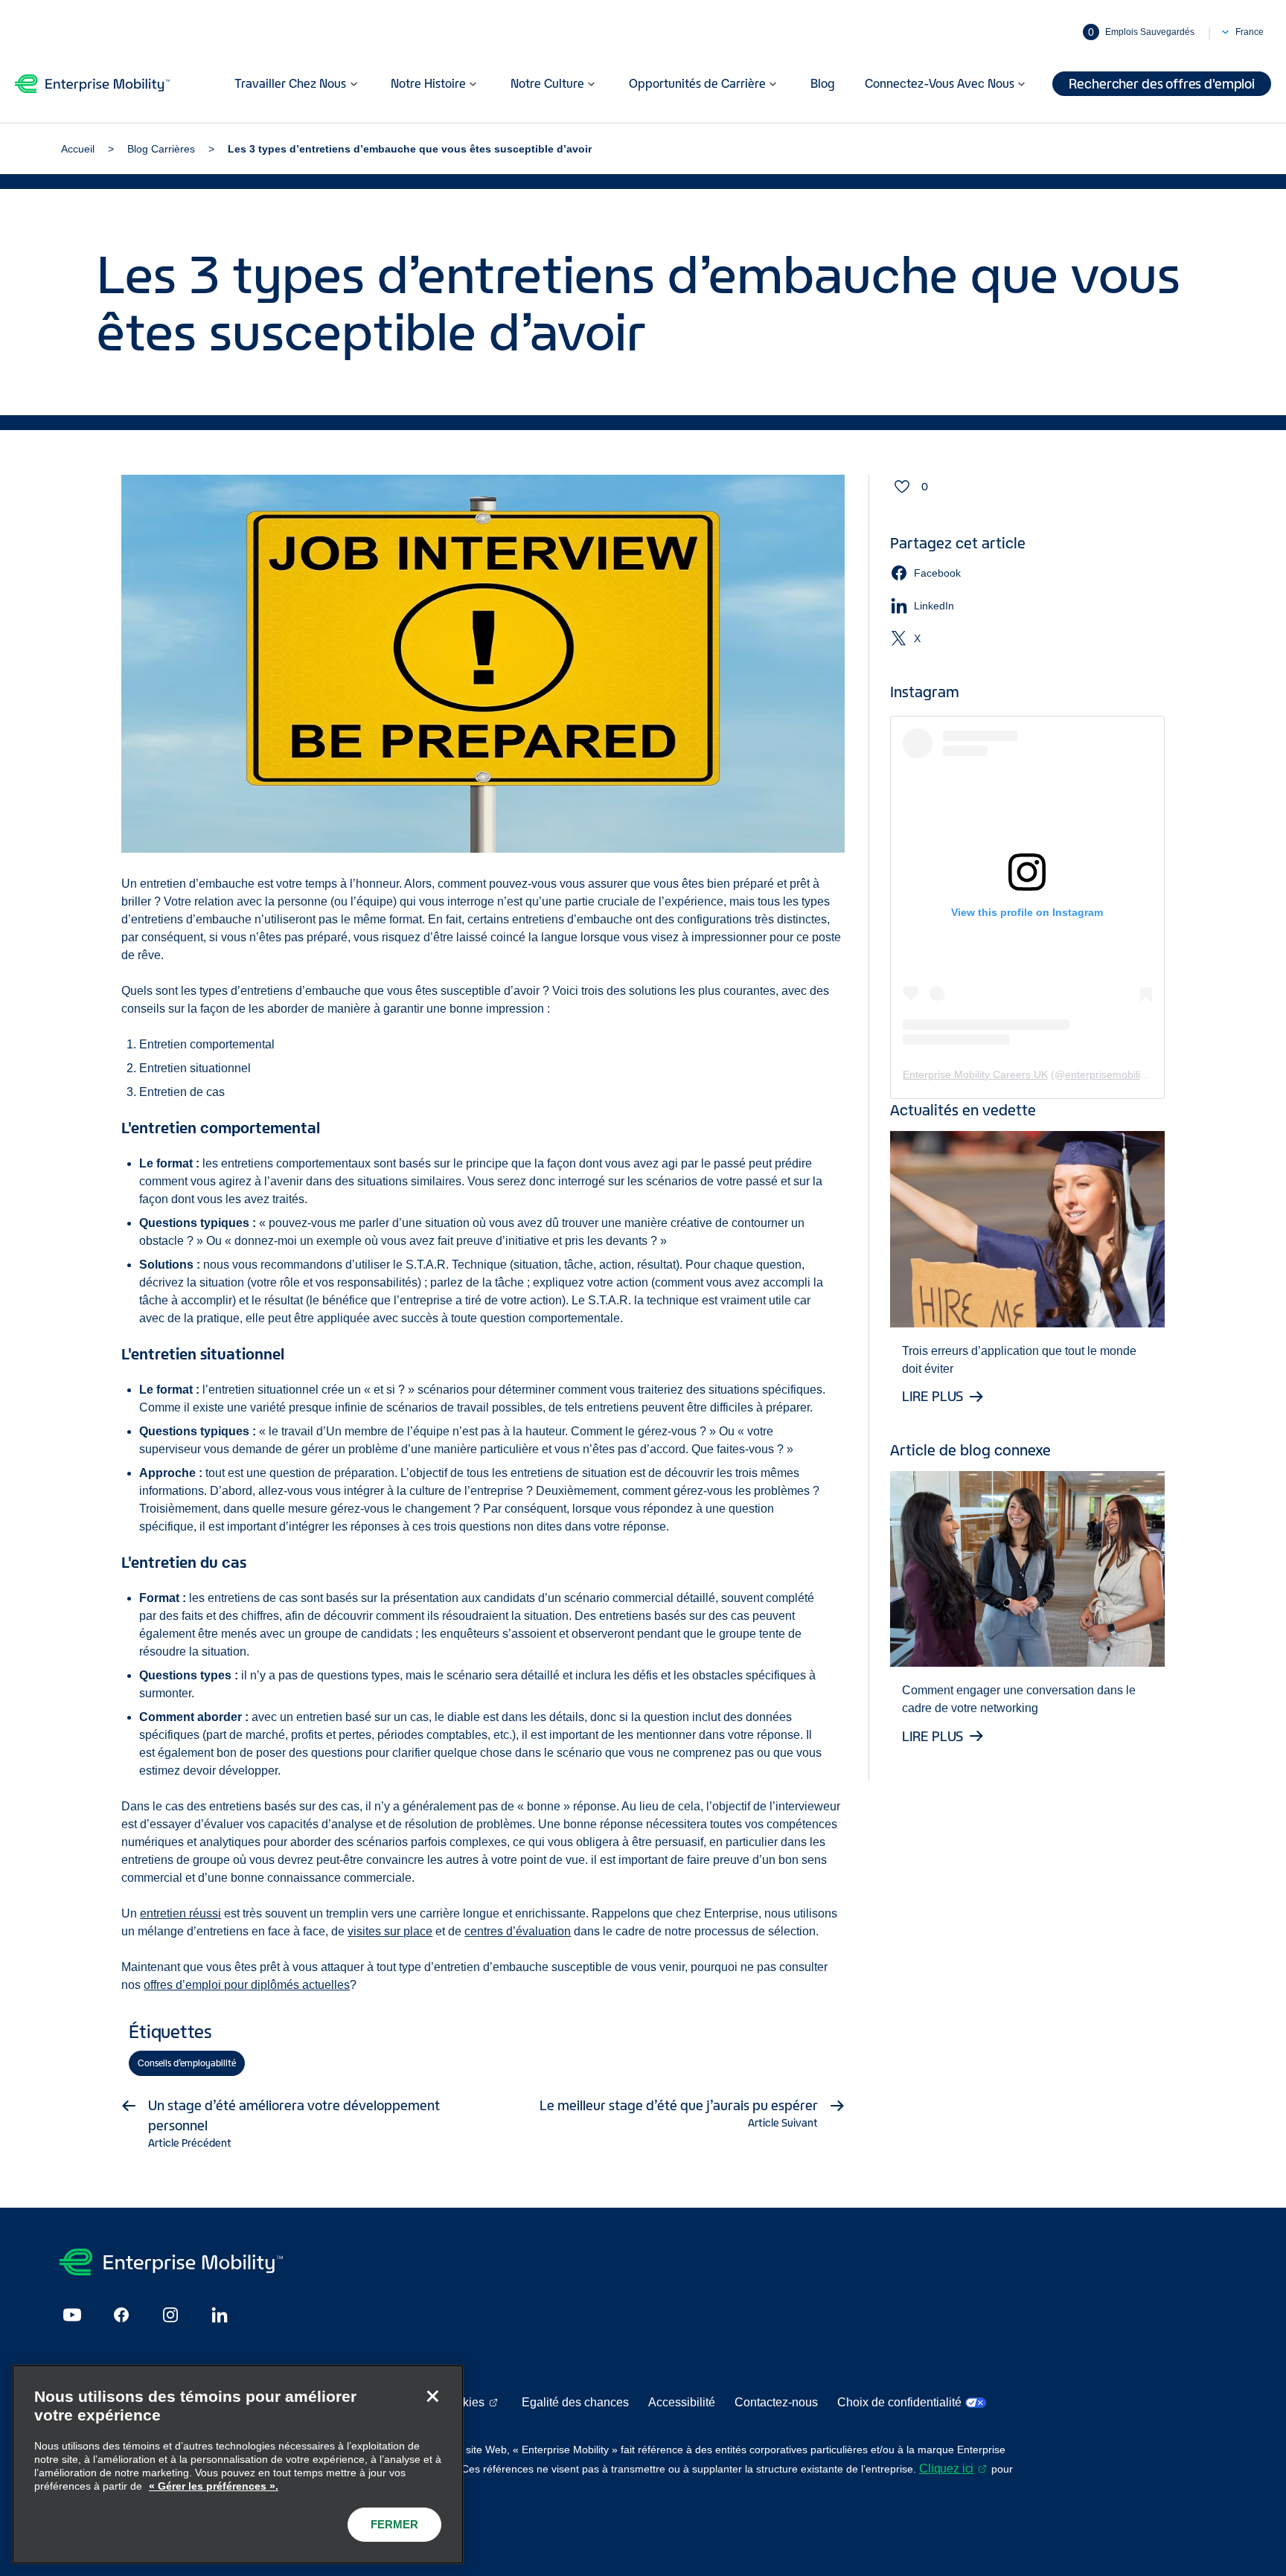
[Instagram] (170, 2315)
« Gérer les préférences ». (214, 2486)
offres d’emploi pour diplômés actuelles (247, 1985)
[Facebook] (121, 2315)
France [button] (1250, 32)
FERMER (394, 2524)
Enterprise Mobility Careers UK (975, 1074)
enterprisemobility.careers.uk (1133, 1074)
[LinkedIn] (220, 2315)
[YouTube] (72, 2315)
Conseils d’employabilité (187, 2063)
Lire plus (933, 1397)
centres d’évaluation (518, 1931)
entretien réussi (180, 1913)
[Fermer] (432, 2396)
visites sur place (390, 1931)
